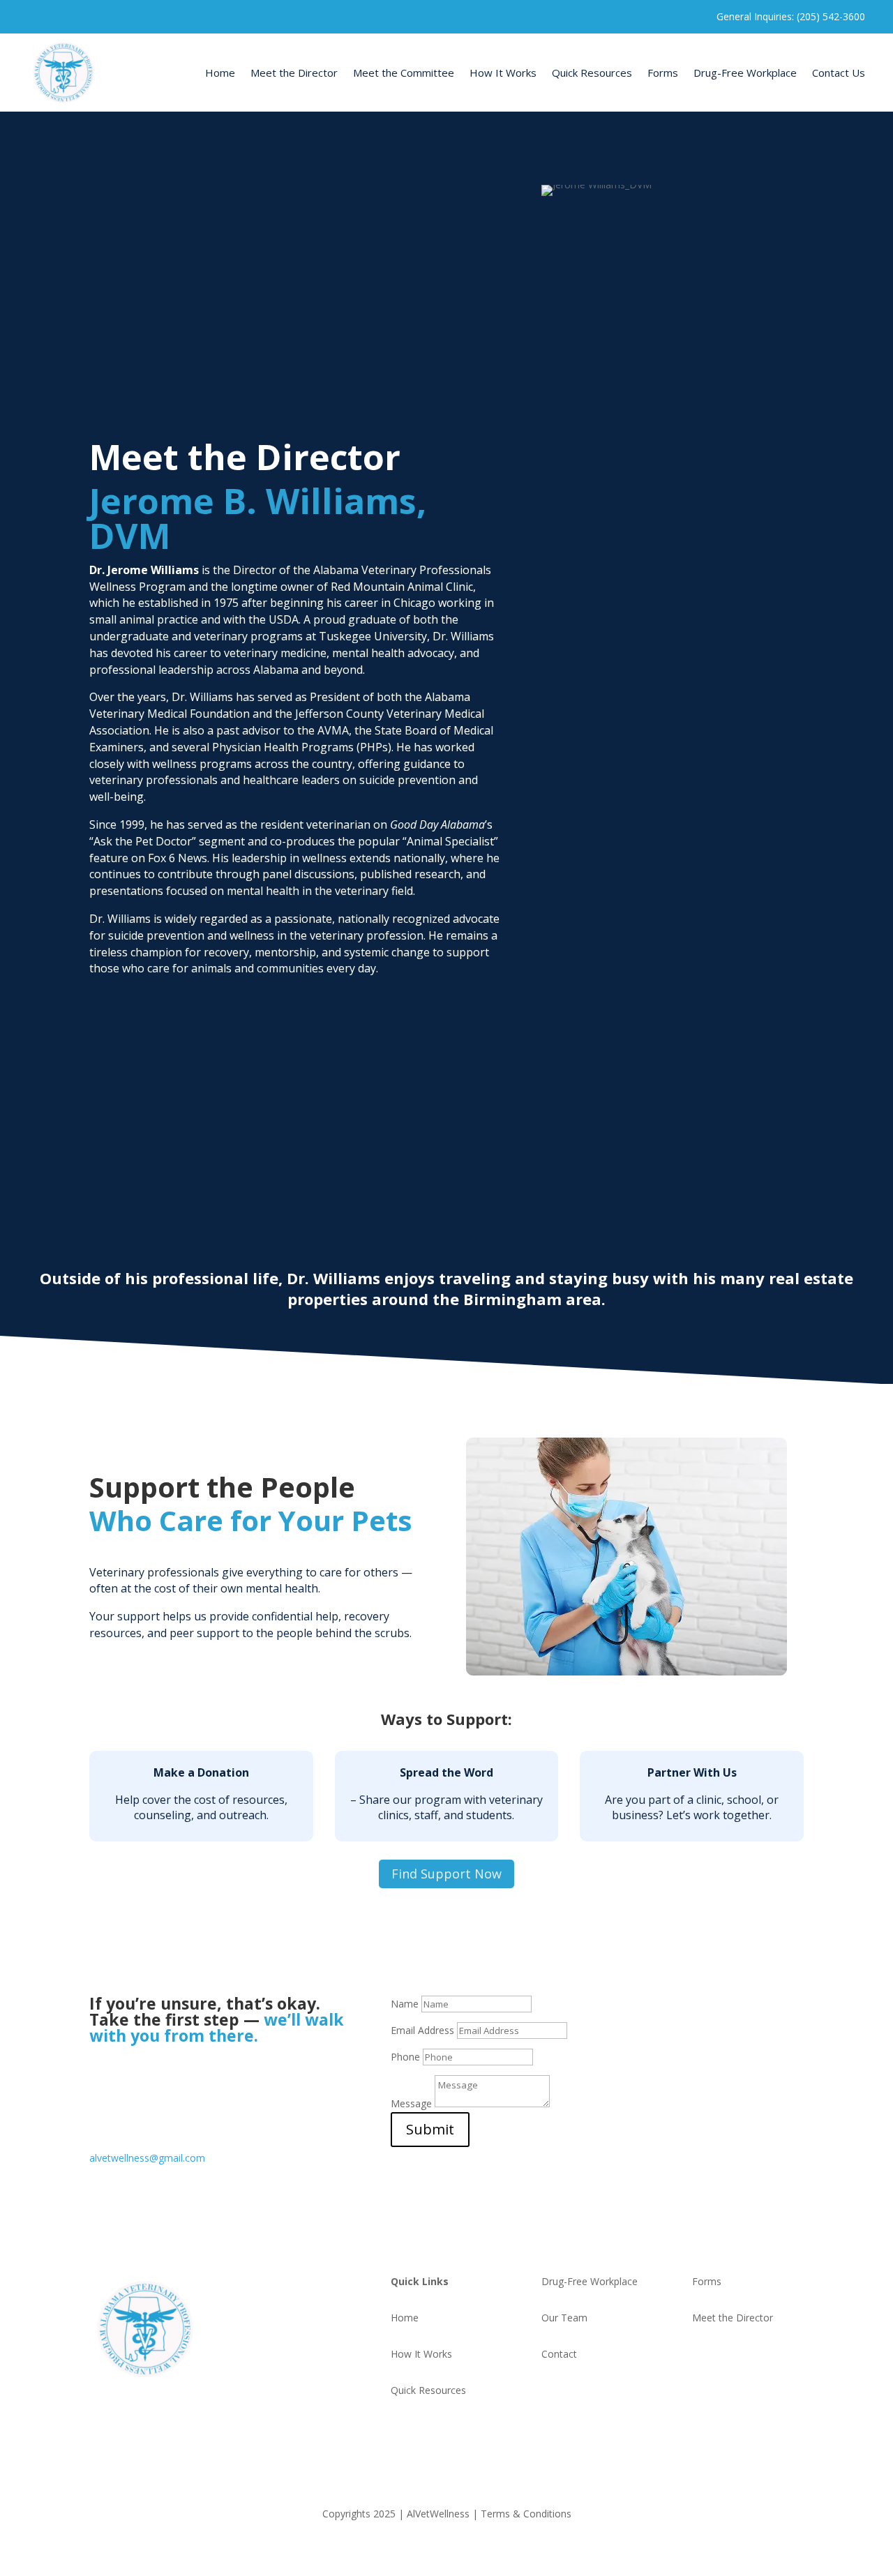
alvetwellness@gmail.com (147, 2158)
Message (411, 2103)
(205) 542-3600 (123, 2100)
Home (220, 73)
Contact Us (839, 73)
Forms (663, 73)
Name (405, 2004)
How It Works (503, 73)
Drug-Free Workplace (745, 73)
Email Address (422, 2030)
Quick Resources (592, 73)
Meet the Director (294, 73)
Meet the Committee (404, 73)
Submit (430, 2129)
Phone (405, 2057)
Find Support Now (446, 1874)
